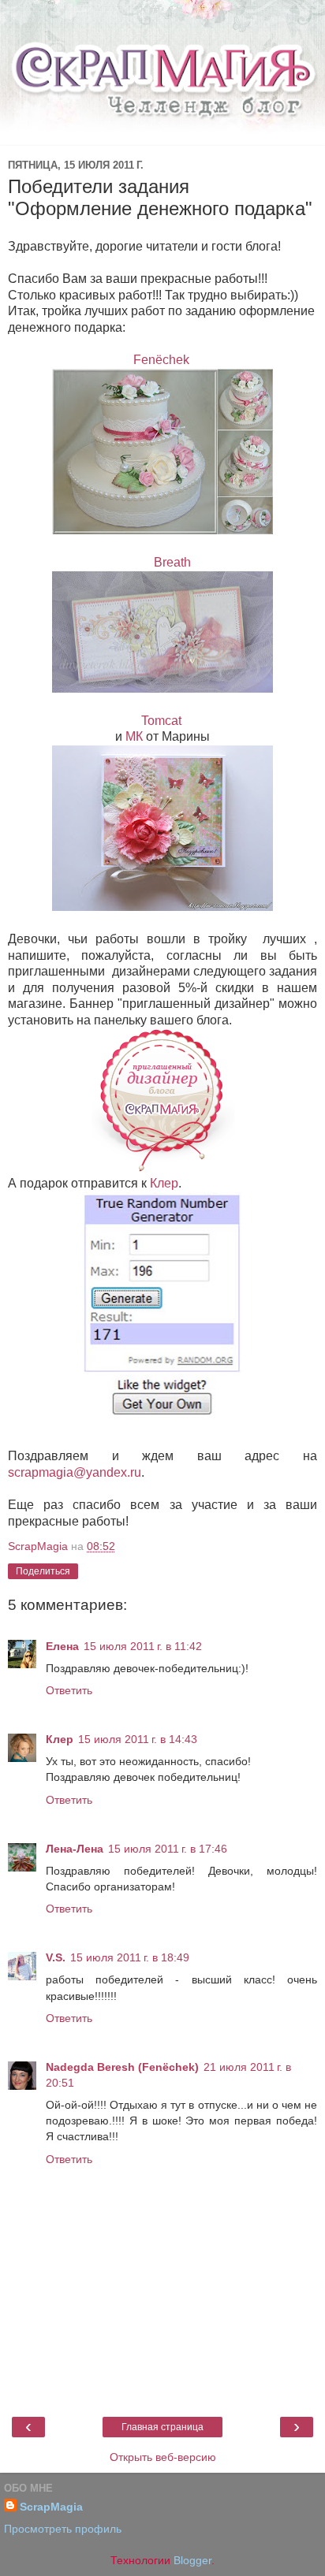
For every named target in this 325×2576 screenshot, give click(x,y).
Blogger (192, 2560)
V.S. (56, 1957)
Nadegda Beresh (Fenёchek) (122, 2067)
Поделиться (43, 1571)
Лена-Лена (75, 1849)
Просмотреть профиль (63, 2529)
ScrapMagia (51, 2507)
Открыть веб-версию (163, 2457)
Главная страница (162, 2427)
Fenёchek (163, 360)
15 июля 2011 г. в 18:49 (130, 1957)
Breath (172, 562)
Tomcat (163, 721)
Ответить (69, 1690)
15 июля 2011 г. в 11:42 (143, 1646)
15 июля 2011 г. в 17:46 (168, 1849)
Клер (164, 1183)
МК (134, 736)
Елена (62, 1646)
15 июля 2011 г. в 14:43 (138, 1739)
